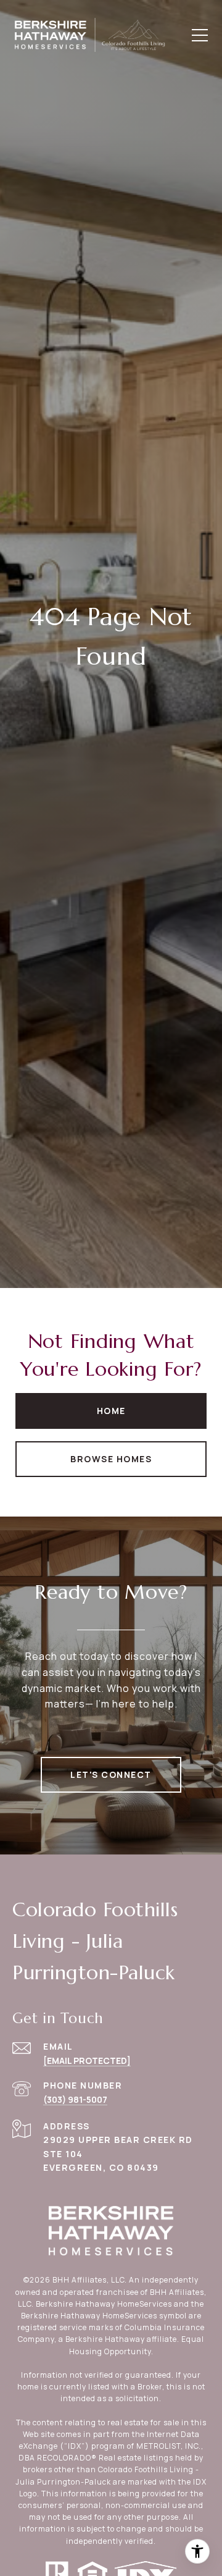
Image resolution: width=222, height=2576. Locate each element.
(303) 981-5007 (75, 2099)
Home (111, 1411)
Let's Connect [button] (111, 1774)
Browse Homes (111, 1459)
